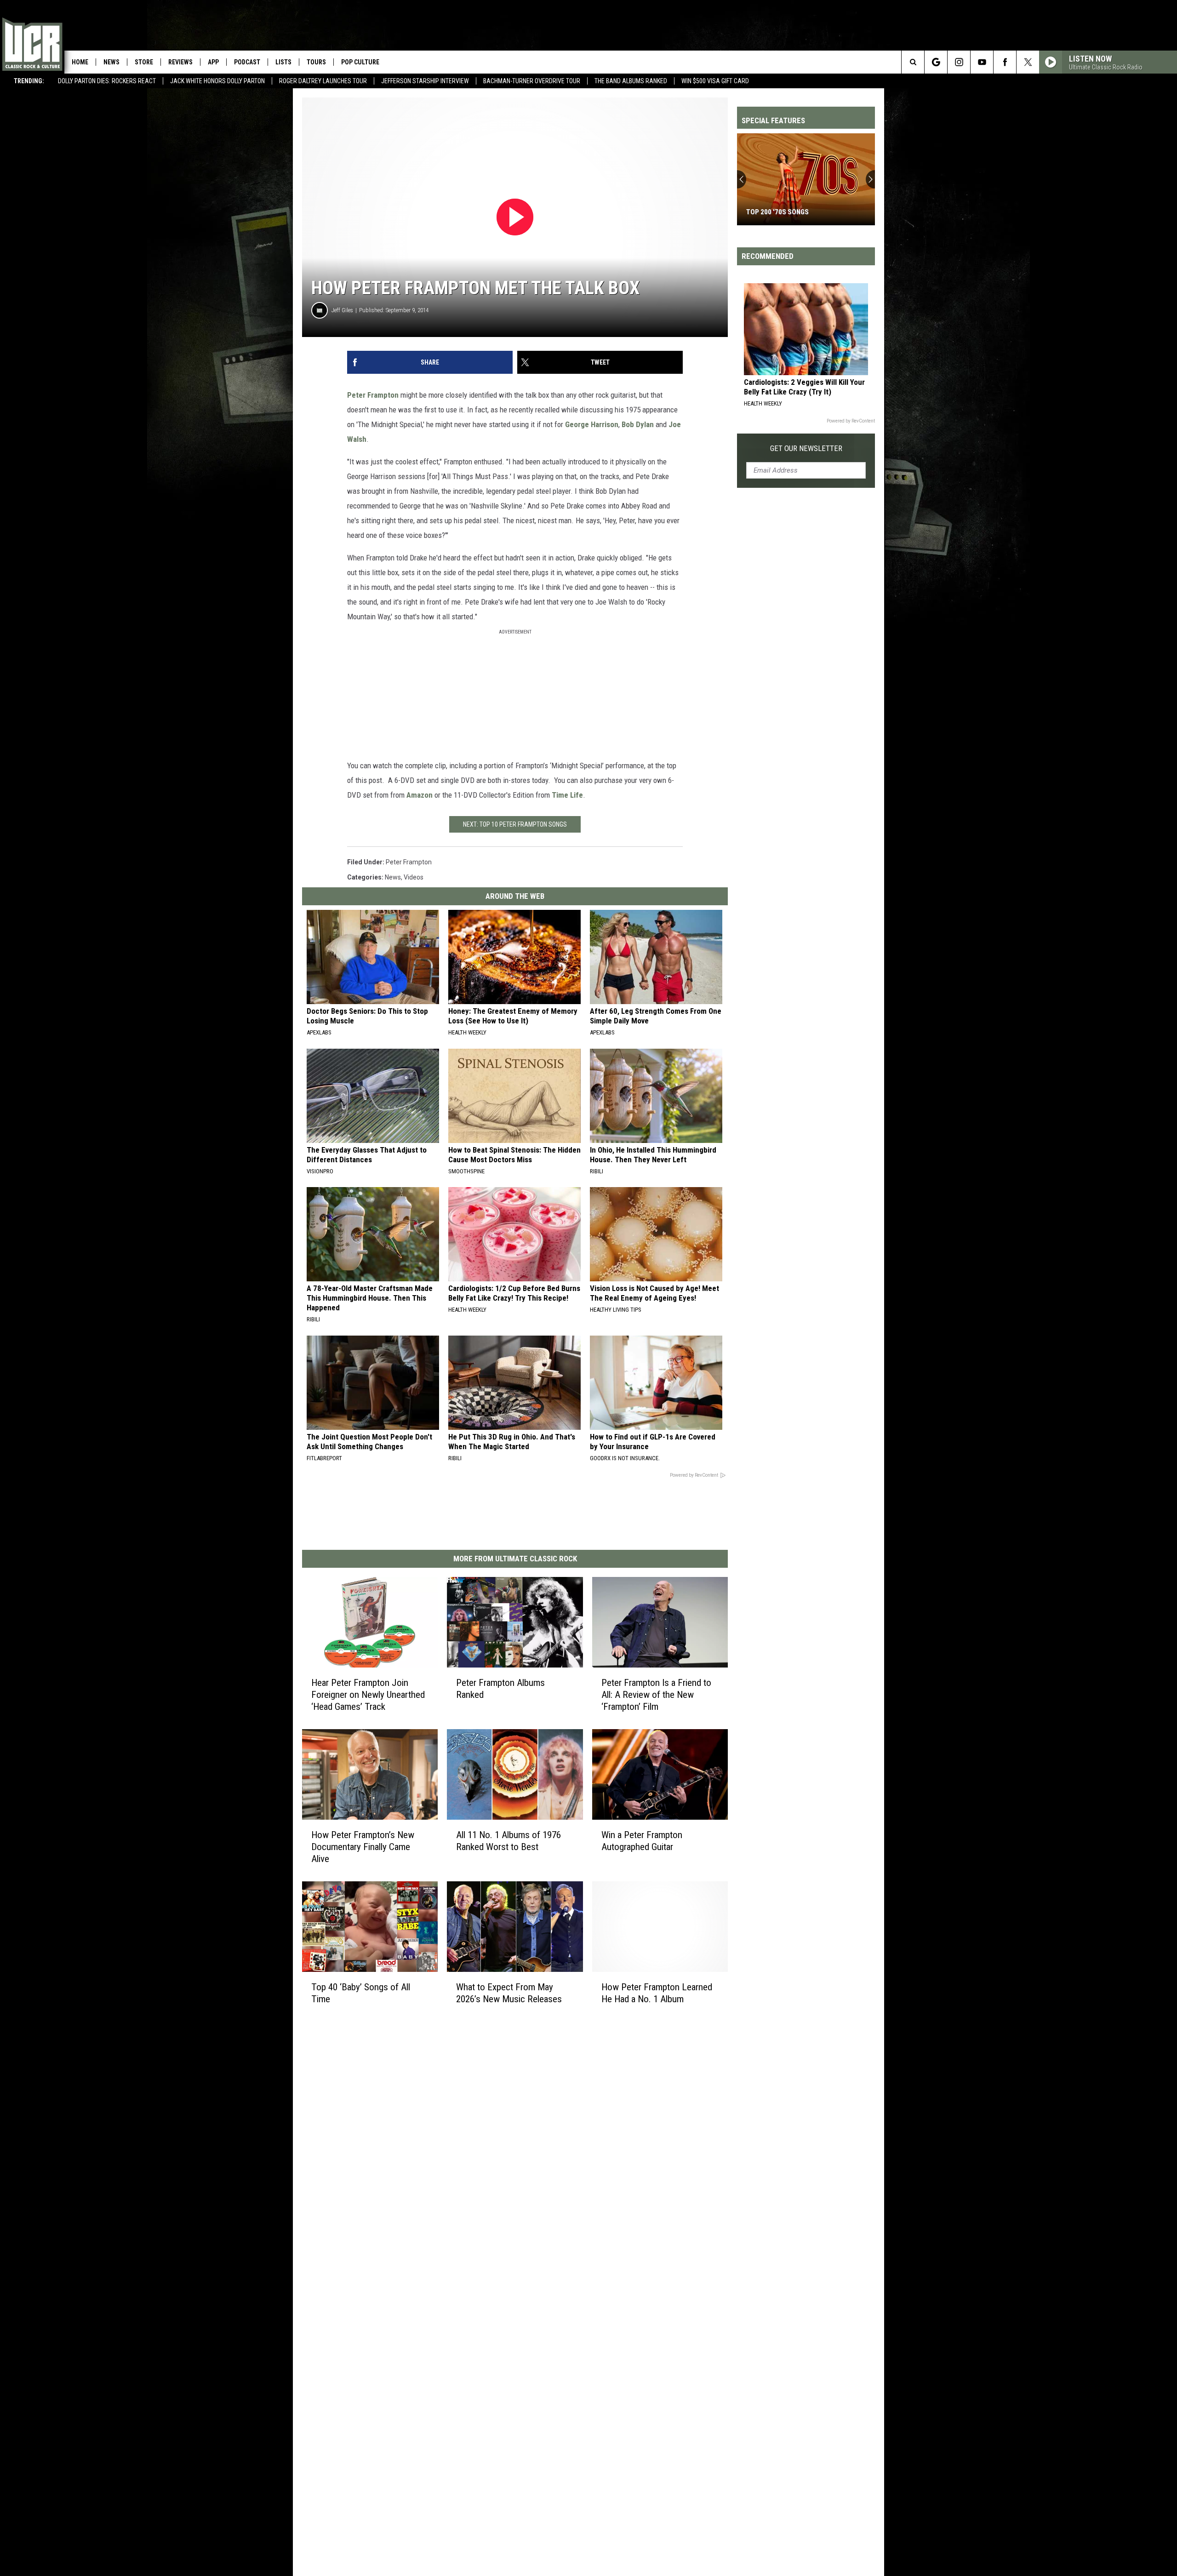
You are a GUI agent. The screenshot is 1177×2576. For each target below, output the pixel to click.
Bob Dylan (638, 424)
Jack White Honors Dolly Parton (217, 81)
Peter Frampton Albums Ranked (500, 1689)
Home (80, 62)
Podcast (247, 62)
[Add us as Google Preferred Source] (936, 62)
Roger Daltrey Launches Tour (323, 81)
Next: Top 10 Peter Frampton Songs (515, 824)
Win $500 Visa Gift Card (715, 81)
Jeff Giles (342, 310)
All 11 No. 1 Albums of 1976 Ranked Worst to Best (509, 1841)
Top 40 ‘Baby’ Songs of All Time (361, 1993)
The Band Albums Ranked (631, 81)
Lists (283, 62)
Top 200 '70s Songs (777, 212)
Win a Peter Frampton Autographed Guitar (642, 1841)
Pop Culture (360, 62)
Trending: (29, 81)
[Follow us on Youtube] (982, 62)
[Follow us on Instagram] (959, 62)
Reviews (180, 62)
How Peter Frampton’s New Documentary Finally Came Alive (363, 1847)
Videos (414, 877)
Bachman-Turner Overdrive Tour (532, 81)
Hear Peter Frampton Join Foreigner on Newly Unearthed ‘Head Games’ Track (368, 1695)
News (111, 62)
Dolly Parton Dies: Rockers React (107, 81)
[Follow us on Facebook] (1005, 62)
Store (144, 62)
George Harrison (592, 424)
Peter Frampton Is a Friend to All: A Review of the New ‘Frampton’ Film (656, 1695)
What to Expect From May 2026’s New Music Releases (509, 1993)
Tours (316, 62)
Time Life (567, 795)
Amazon (420, 795)
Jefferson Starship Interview (425, 81)
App (213, 62)
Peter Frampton (373, 395)
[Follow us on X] (1028, 62)
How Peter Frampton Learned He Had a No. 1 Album (657, 1993)
